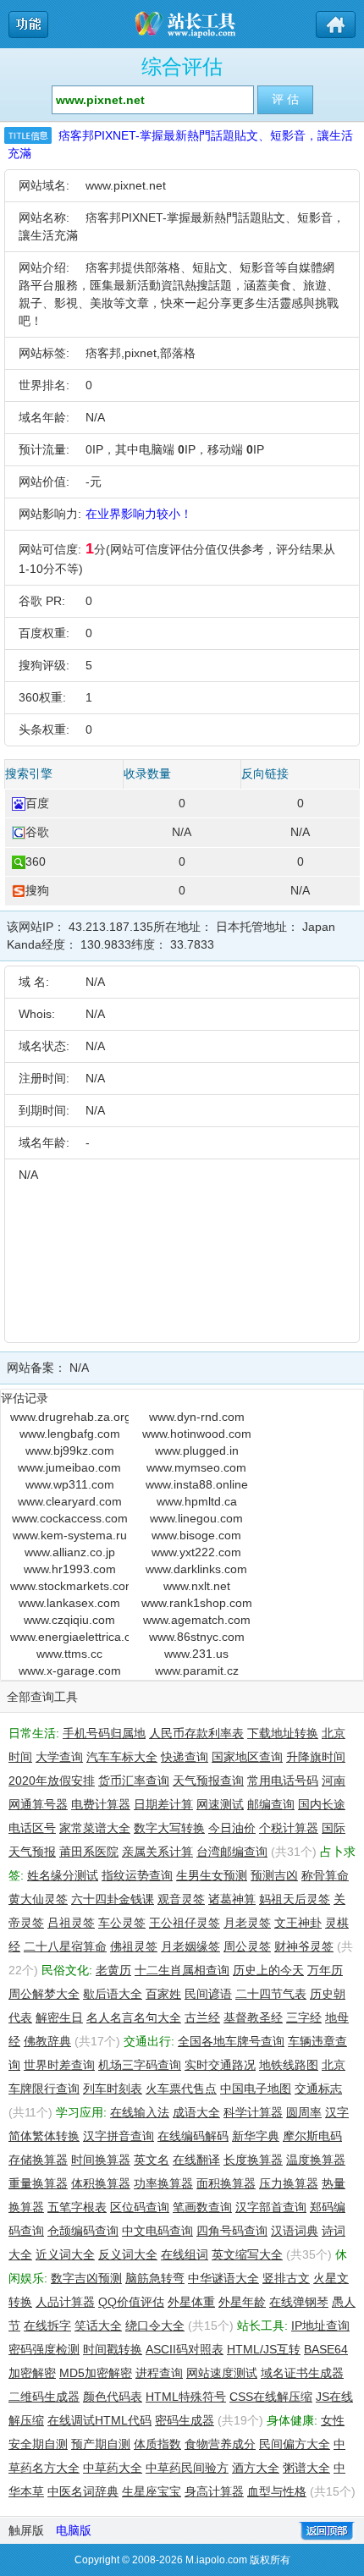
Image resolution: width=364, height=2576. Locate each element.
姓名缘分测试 (63, 1875)
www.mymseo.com (196, 1467)
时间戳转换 (113, 2349)
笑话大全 (98, 2326)
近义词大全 (65, 2254)
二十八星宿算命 (65, 1946)
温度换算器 (316, 2160)
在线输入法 (140, 2112)
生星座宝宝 (152, 2491)
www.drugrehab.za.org (69, 1417)
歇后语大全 (113, 1994)
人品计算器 (65, 2302)
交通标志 (318, 2089)
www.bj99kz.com (70, 1450)
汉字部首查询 (271, 2207)
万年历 (325, 1970)
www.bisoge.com (196, 1535)
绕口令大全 (155, 2326)
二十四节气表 (271, 1994)
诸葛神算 (232, 1899)
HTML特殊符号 (186, 2397)
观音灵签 (181, 1899)
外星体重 (191, 2302)
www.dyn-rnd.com (197, 1417)
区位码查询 (140, 2207)
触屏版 (26, 2530)
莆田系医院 (89, 1852)
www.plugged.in (197, 1450)
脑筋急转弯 (155, 2278)
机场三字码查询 (140, 2065)
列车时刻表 (113, 2089)
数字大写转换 (169, 1828)
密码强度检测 (44, 2349)
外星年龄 (242, 2302)
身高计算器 (214, 2491)
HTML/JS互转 (264, 2349)
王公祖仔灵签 (185, 1923)
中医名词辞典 (83, 2491)
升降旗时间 (316, 1757)
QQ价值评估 (131, 2302)
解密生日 (59, 2017)
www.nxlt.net (197, 1586)
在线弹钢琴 (299, 2302)
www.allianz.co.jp (70, 1552)
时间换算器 (101, 2160)
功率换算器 (163, 2183)
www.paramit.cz (197, 1671)
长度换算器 (253, 2160)
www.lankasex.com (69, 1603)
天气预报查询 (208, 1781)
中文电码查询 (157, 2231)
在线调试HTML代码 (99, 2420)
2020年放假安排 (52, 1781)
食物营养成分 (220, 2444)
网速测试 (220, 1804)
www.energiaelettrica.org (69, 1637)
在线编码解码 (193, 2136)
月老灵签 (247, 1923)
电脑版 (74, 2530)
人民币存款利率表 (196, 1733)
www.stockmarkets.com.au (69, 1586)
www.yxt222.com (196, 1552)
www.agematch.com (197, 1620)
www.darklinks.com (196, 1569)
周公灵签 (247, 1946)
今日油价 (232, 1828)
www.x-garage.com (70, 1671)
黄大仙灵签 (38, 1899)
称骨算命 (325, 1875)
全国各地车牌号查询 (231, 2041)
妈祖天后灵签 (295, 1899)
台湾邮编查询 (232, 1852)
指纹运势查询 (137, 1875)
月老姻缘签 (190, 1946)
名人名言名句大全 (134, 2017)
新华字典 (256, 2136)
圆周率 (304, 2112)
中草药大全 (113, 2468)
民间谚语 (208, 1994)
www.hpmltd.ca (197, 1501)
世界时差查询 (59, 2065)
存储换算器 (38, 2160)
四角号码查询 (232, 2231)
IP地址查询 (320, 2326)
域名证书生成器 (302, 2373)
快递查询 (185, 1757)
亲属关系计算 (157, 1852)
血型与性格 (277, 2491)
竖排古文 (286, 2278)
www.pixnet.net (126, 185)
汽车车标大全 (122, 1757)
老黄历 (113, 1970)
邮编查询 (271, 1804)
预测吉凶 (274, 1875)
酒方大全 (256, 2468)
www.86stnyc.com (197, 1637)
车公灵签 (122, 1923)
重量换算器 (38, 2183)
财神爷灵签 (304, 1946)
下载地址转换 (283, 1733)
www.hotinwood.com (197, 1434)
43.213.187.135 (111, 927)
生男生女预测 (212, 1875)
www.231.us (196, 1654)
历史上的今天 (268, 1970)
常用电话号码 (283, 1781)
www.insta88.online (197, 1484)
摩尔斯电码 (312, 2136)
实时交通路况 (220, 2065)
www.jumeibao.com (69, 1467)
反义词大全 (128, 2254)
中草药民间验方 (187, 2468)
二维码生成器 (44, 2397)
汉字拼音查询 (119, 2136)
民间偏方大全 (295, 2444)
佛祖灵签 (134, 1946)
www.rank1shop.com (197, 1603)
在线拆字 (47, 2326)
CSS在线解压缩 (271, 2397)
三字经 (304, 2017)
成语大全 (196, 2112)
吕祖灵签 (71, 1923)
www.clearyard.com (70, 1501)
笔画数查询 (202, 2207)
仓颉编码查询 (83, 2231)
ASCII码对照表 (185, 2349)
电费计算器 (101, 1804)
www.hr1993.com (70, 1569)
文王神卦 (298, 1923)
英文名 (152, 2160)
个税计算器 (289, 1828)
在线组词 (185, 2254)
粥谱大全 (306, 2468)
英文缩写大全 (247, 2254)
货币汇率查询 (134, 1781)
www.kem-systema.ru (70, 1535)
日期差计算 (163, 1804)
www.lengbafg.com (70, 1434)
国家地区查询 (247, 1757)
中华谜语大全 (223, 2278)
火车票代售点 (181, 2089)
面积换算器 (226, 2183)
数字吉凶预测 (86, 2278)
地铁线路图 (289, 2065)
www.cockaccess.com (70, 1518)
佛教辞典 (47, 2041)
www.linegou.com (196, 1518)
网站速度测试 (222, 2373)
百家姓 (163, 1994)
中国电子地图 (256, 2089)
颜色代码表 (113, 2397)
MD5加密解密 (96, 2373)
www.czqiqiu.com (69, 1620)
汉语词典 (295, 2231)
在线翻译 (196, 2160)
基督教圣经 (253, 2017)
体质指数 (157, 2444)
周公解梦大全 (44, 1994)
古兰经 (202, 2017)
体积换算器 (101, 2183)
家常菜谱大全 (95, 1828)
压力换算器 (289, 2183)
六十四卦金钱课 (113, 1899)
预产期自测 (101, 2444)
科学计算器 (253, 2112)
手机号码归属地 (104, 1733)
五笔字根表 (77, 2207)
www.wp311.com (70, 1484)
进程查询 (159, 2373)
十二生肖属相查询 (182, 1970)
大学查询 (59, 1757)
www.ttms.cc (69, 1654)
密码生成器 (185, 2420)
